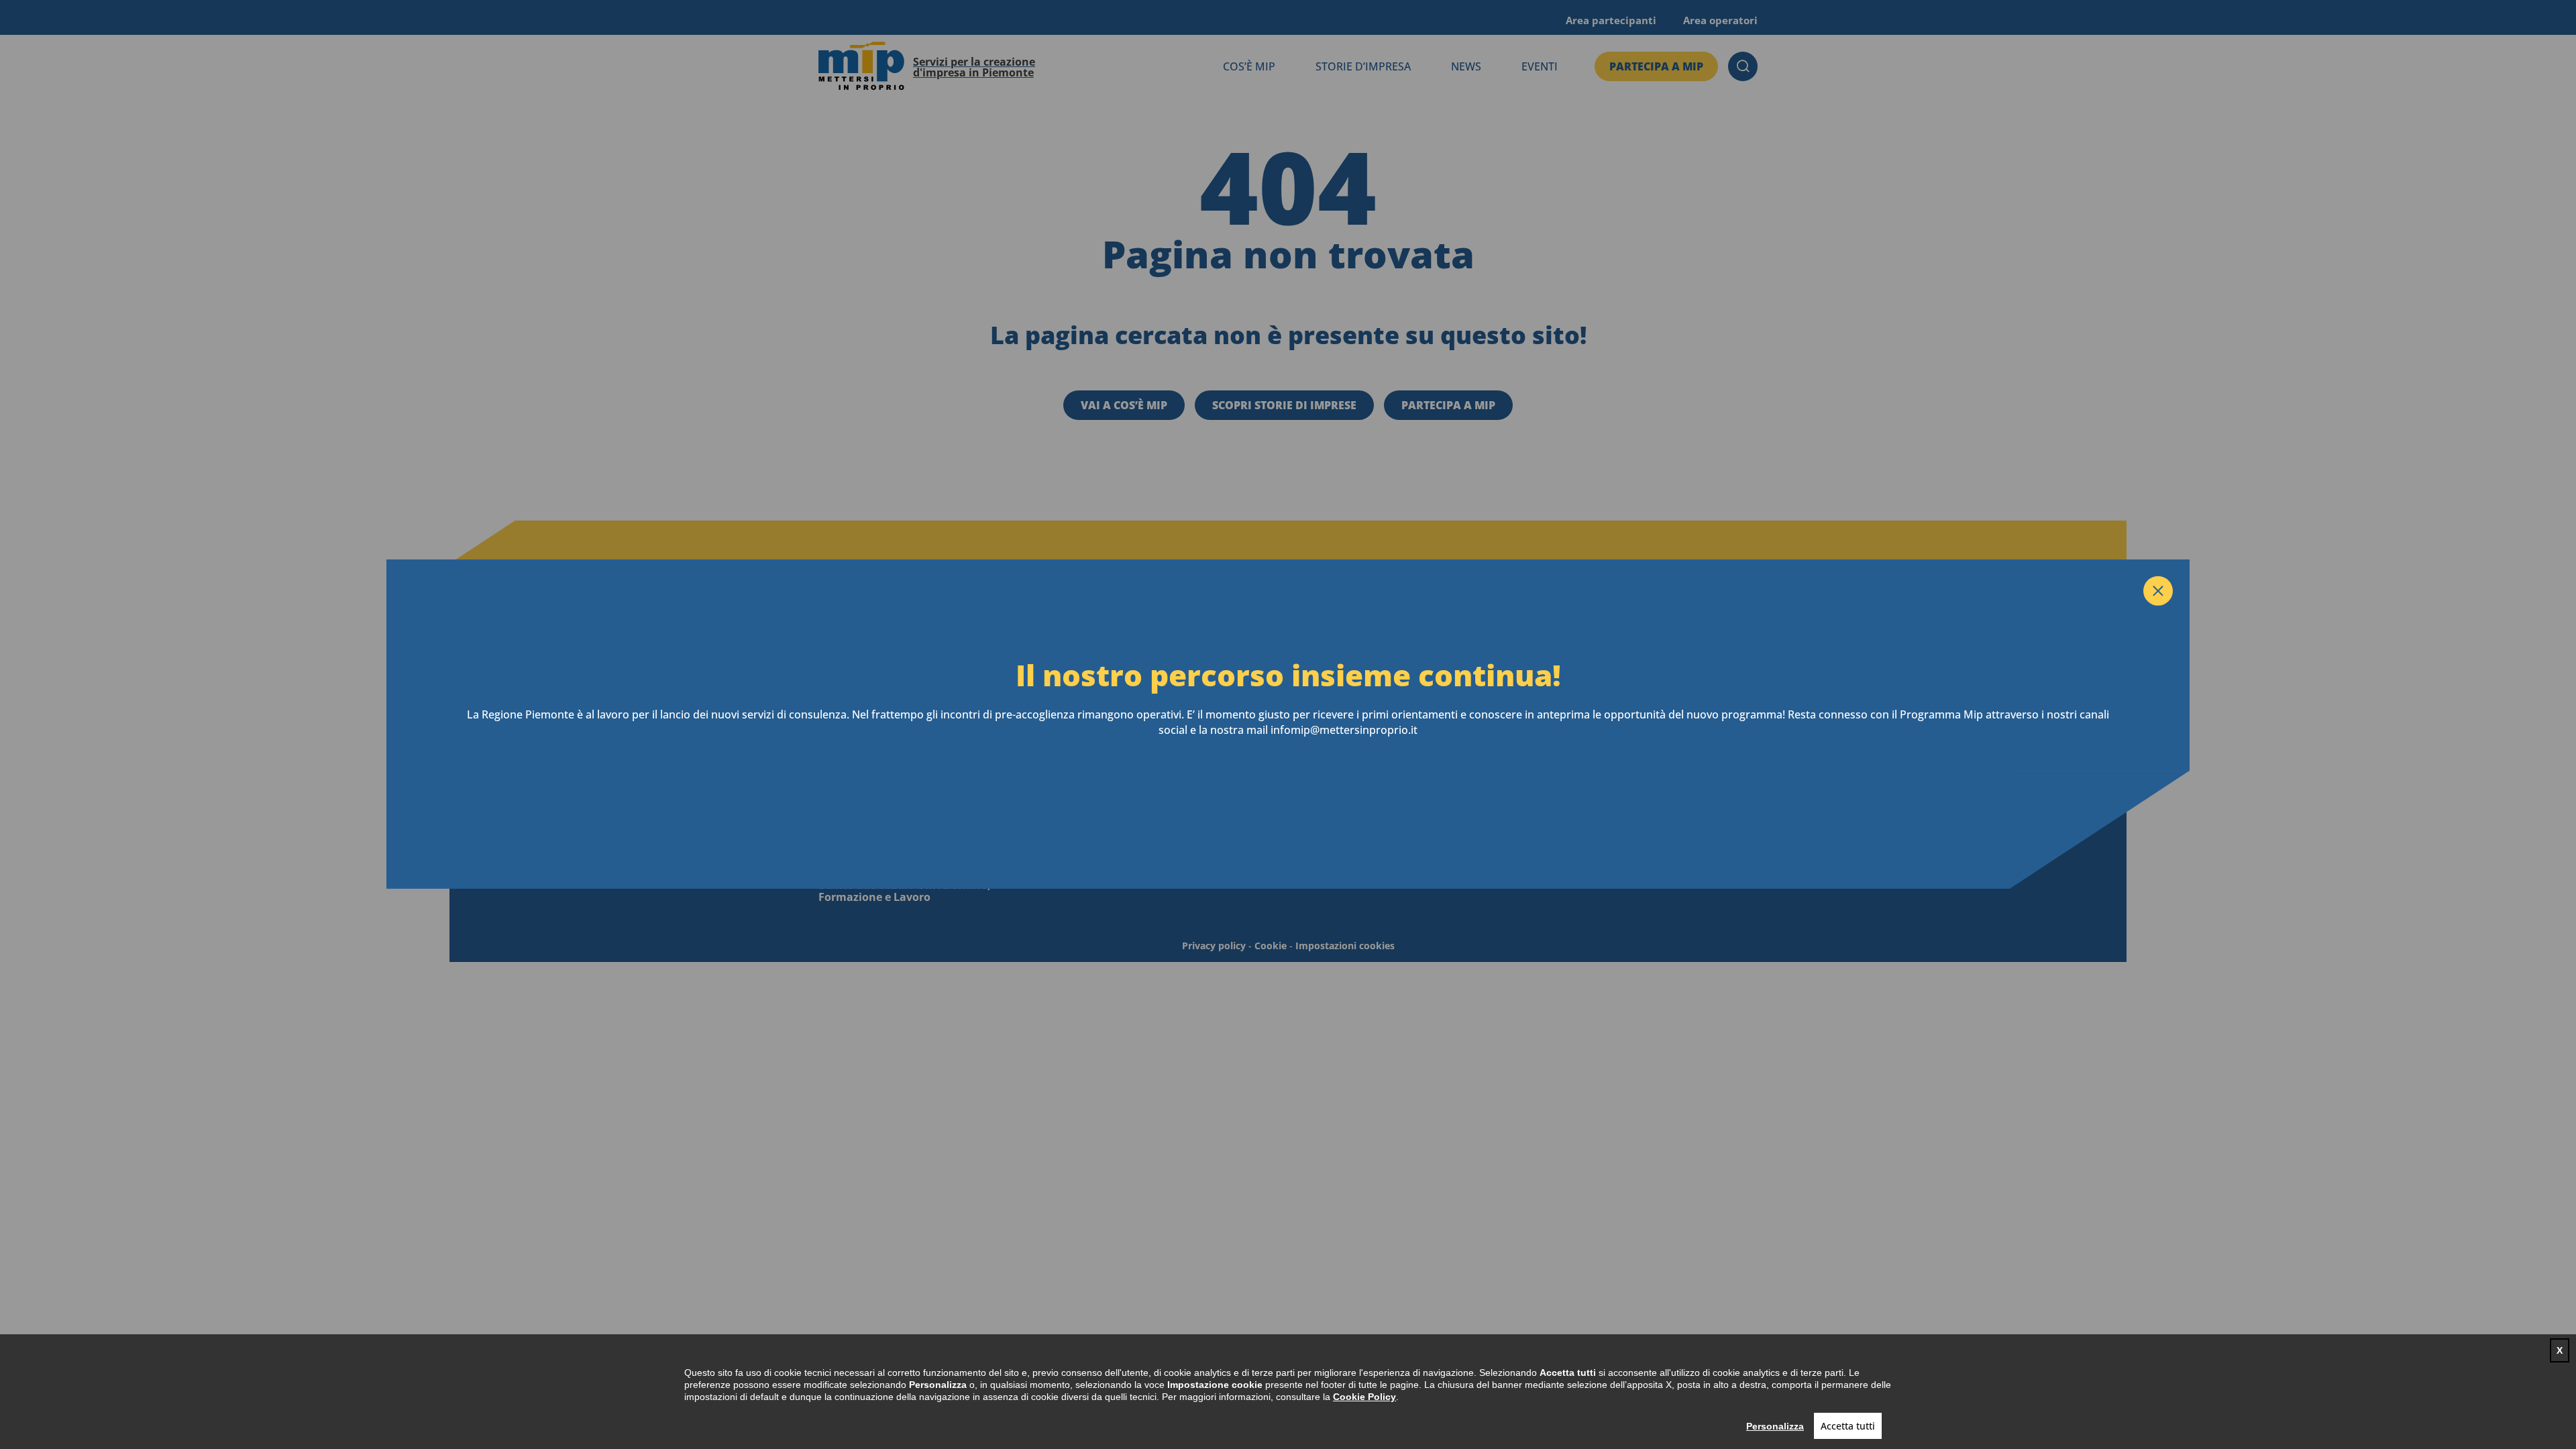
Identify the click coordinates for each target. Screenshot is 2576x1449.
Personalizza (1775, 1426)
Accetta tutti (1848, 1426)
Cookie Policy (1364, 1397)
